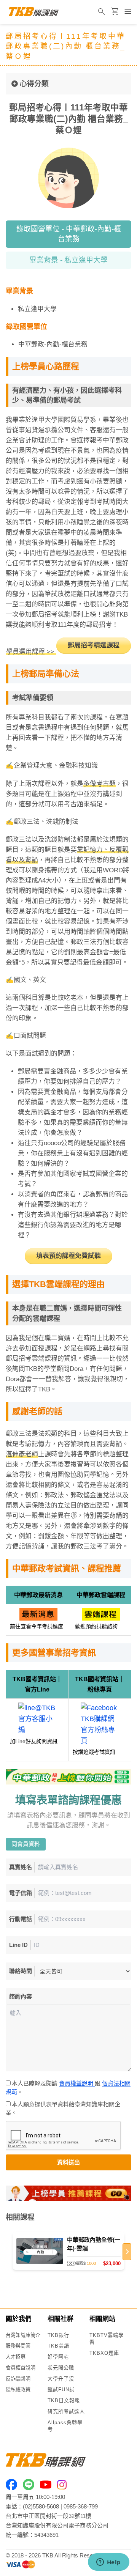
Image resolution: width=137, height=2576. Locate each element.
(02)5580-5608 (41, 2506)
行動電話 (21, 1919)
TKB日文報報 (64, 2401)
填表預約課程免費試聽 (68, 1256)
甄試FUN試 (61, 2390)
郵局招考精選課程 (94, 645)
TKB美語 (58, 2346)
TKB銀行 (58, 2335)
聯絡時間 (21, 1971)
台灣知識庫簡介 (23, 2335)
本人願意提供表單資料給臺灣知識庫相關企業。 (63, 2109)
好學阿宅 (58, 2357)
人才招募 (16, 2357)
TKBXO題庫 (104, 2353)
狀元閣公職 (61, 2368)
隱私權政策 (18, 2390)
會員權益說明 (77, 2083)
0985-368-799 (81, 2506)
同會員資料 (26, 1844)
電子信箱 (21, 1893)
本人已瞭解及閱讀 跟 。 (68, 2088)
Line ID (18, 1945)
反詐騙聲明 (18, 2379)
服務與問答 (18, 2346)
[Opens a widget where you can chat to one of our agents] (108, 2563)
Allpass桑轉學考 (65, 2426)
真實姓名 (21, 1867)
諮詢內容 (21, 1996)
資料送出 (68, 2162)
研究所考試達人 (66, 2412)
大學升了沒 (61, 2379)
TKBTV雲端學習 (107, 2339)
